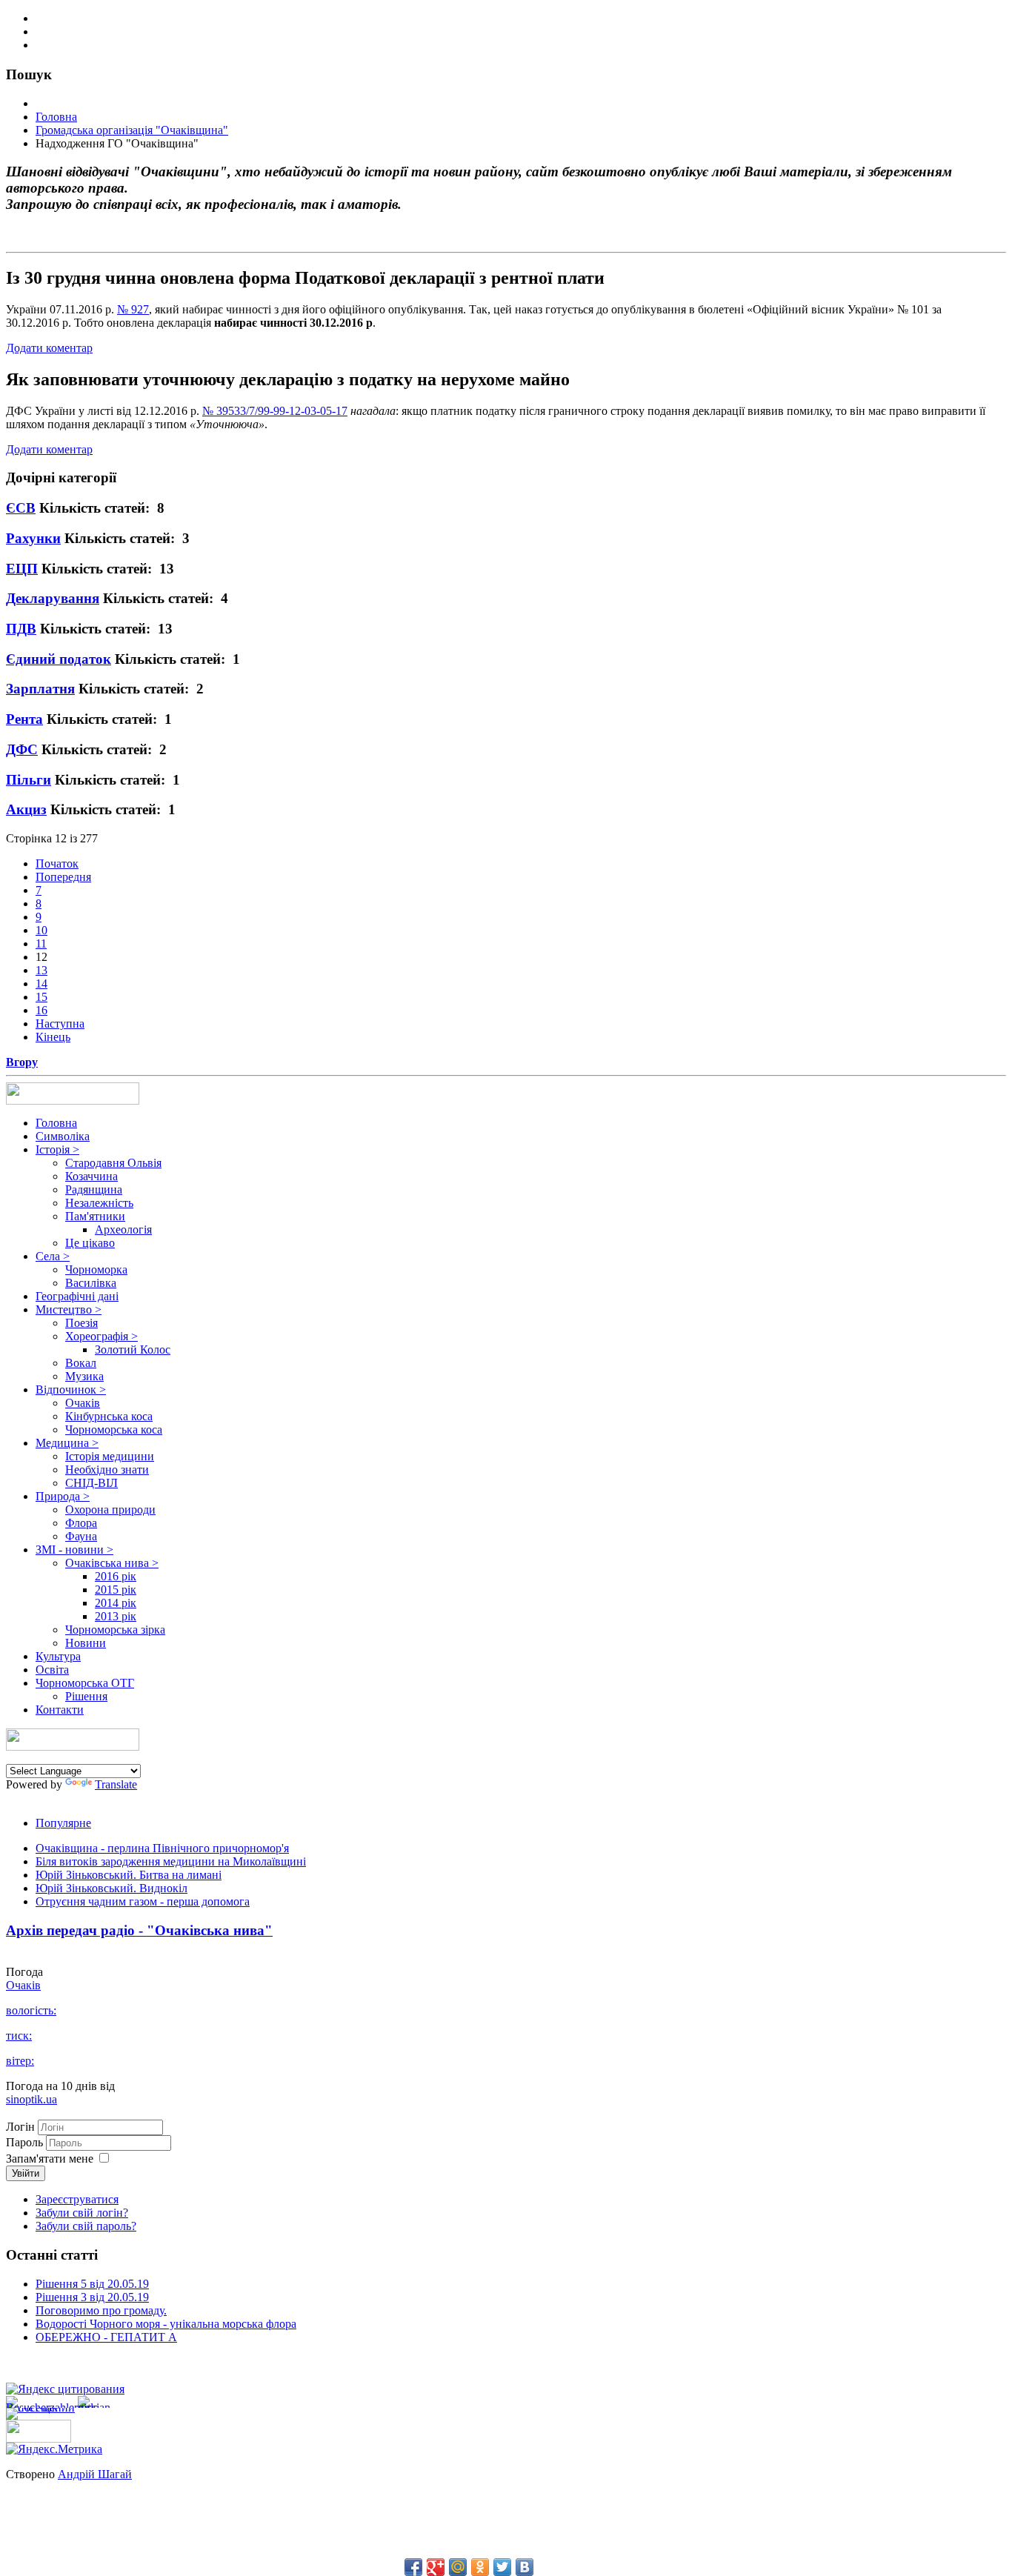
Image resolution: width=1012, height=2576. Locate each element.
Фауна (81, 1536)
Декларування (53, 598)
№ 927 (133, 309)
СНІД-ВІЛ (91, 1483)
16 (41, 1010)
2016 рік (116, 1576)
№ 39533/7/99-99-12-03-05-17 (275, 411)
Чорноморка (96, 1269)
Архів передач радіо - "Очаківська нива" (139, 1930)
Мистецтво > (69, 1309)
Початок (57, 863)
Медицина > (67, 1443)
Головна (56, 1123)
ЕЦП (22, 569)
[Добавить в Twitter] (502, 2567)
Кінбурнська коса (109, 1416)
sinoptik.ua (31, 2099)
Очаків (83, 1403)
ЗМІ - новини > (74, 1550)
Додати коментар (49, 348)
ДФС (22, 749)
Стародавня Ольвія (113, 1163)
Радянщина (94, 1189)
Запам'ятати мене (50, 2159)
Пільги (29, 780)
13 (41, 970)
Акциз (26, 809)
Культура (58, 1656)
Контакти (60, 1710)
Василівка (91, 1283)
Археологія (123, 1229)
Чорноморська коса (114, 1430)
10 (41, 930)
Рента (24, 719)
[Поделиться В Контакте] (525, 2567)
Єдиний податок (59, 659)
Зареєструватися (77, 2199)
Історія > (57, 1149)
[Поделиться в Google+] (436, 2567)
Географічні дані (77, 1296)
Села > (53, 1256)
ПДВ (21, 629)
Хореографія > (101, 1336)
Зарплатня (40, 689)
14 (41, 984)
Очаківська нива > (112, 1563)
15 (41, 997)
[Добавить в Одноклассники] (480, 2567)
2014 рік (116, 1603)
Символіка (63, 1136)
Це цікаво (90, 1243)
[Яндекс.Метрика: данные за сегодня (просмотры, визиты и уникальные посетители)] (54, 2449)
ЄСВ (21, 508)
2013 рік (116, 1616)
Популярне (63, 1823)
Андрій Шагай (95, 2474)
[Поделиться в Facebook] (413, 2567)
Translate (116, 1784)
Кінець (53, 1037)
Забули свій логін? (82, 2213)
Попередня (63, 877)
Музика (84, 1376)
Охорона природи (110, 1510)
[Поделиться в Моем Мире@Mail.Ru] (458, 2567)
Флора (81, 1523)
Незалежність (99, 1203)
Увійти (26, 2173)
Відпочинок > (71, 1389)
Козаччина (91, 1176)
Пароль (26, 2142)
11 (41, 943)
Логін (20, 2127)
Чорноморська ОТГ (85, 1683)
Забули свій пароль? (86, 2226)
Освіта (52, 1670)
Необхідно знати (107, 1470)
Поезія (81, 1323)
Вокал (81, 1363)
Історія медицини (110, 1456)
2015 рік (116, 1590)
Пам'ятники (95, 1216)
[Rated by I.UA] (39, 2439)
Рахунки (33, 538)
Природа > (63, 1496)
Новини (86, 1643)
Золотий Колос (133, 1349)
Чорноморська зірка (115, 1630)
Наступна (60, 1024)
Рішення (86, 1696)
